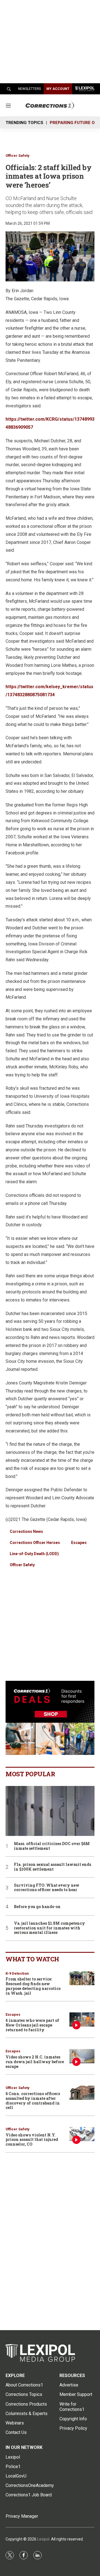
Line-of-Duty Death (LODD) (34, 1554)
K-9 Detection (17, 1973)
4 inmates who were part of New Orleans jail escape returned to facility (32, 2025)
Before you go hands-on (37, 1907)
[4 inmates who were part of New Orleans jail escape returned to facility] (82, 2019)
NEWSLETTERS (29, 89)
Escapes (79, 1543)
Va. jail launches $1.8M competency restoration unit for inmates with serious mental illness (49, 1928)
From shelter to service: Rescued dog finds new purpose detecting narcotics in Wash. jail (33, 1986)
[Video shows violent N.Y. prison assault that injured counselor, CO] (82, 2134)
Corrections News (26, 1532)
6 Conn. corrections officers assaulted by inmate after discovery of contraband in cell (33, 2101)
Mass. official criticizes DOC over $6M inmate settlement (52, 1846)
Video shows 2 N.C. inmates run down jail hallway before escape (35, 2062)
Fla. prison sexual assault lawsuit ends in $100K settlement (52, 1867)
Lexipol (43, 2539)
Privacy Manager (22, 2516)
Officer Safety (17, 156)
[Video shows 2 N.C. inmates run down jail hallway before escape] (82, 2056)
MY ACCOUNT (58, 89)
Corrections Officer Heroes (35, 1543)
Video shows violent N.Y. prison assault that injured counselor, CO (32, 2140)
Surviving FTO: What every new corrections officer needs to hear (47, 1888)
